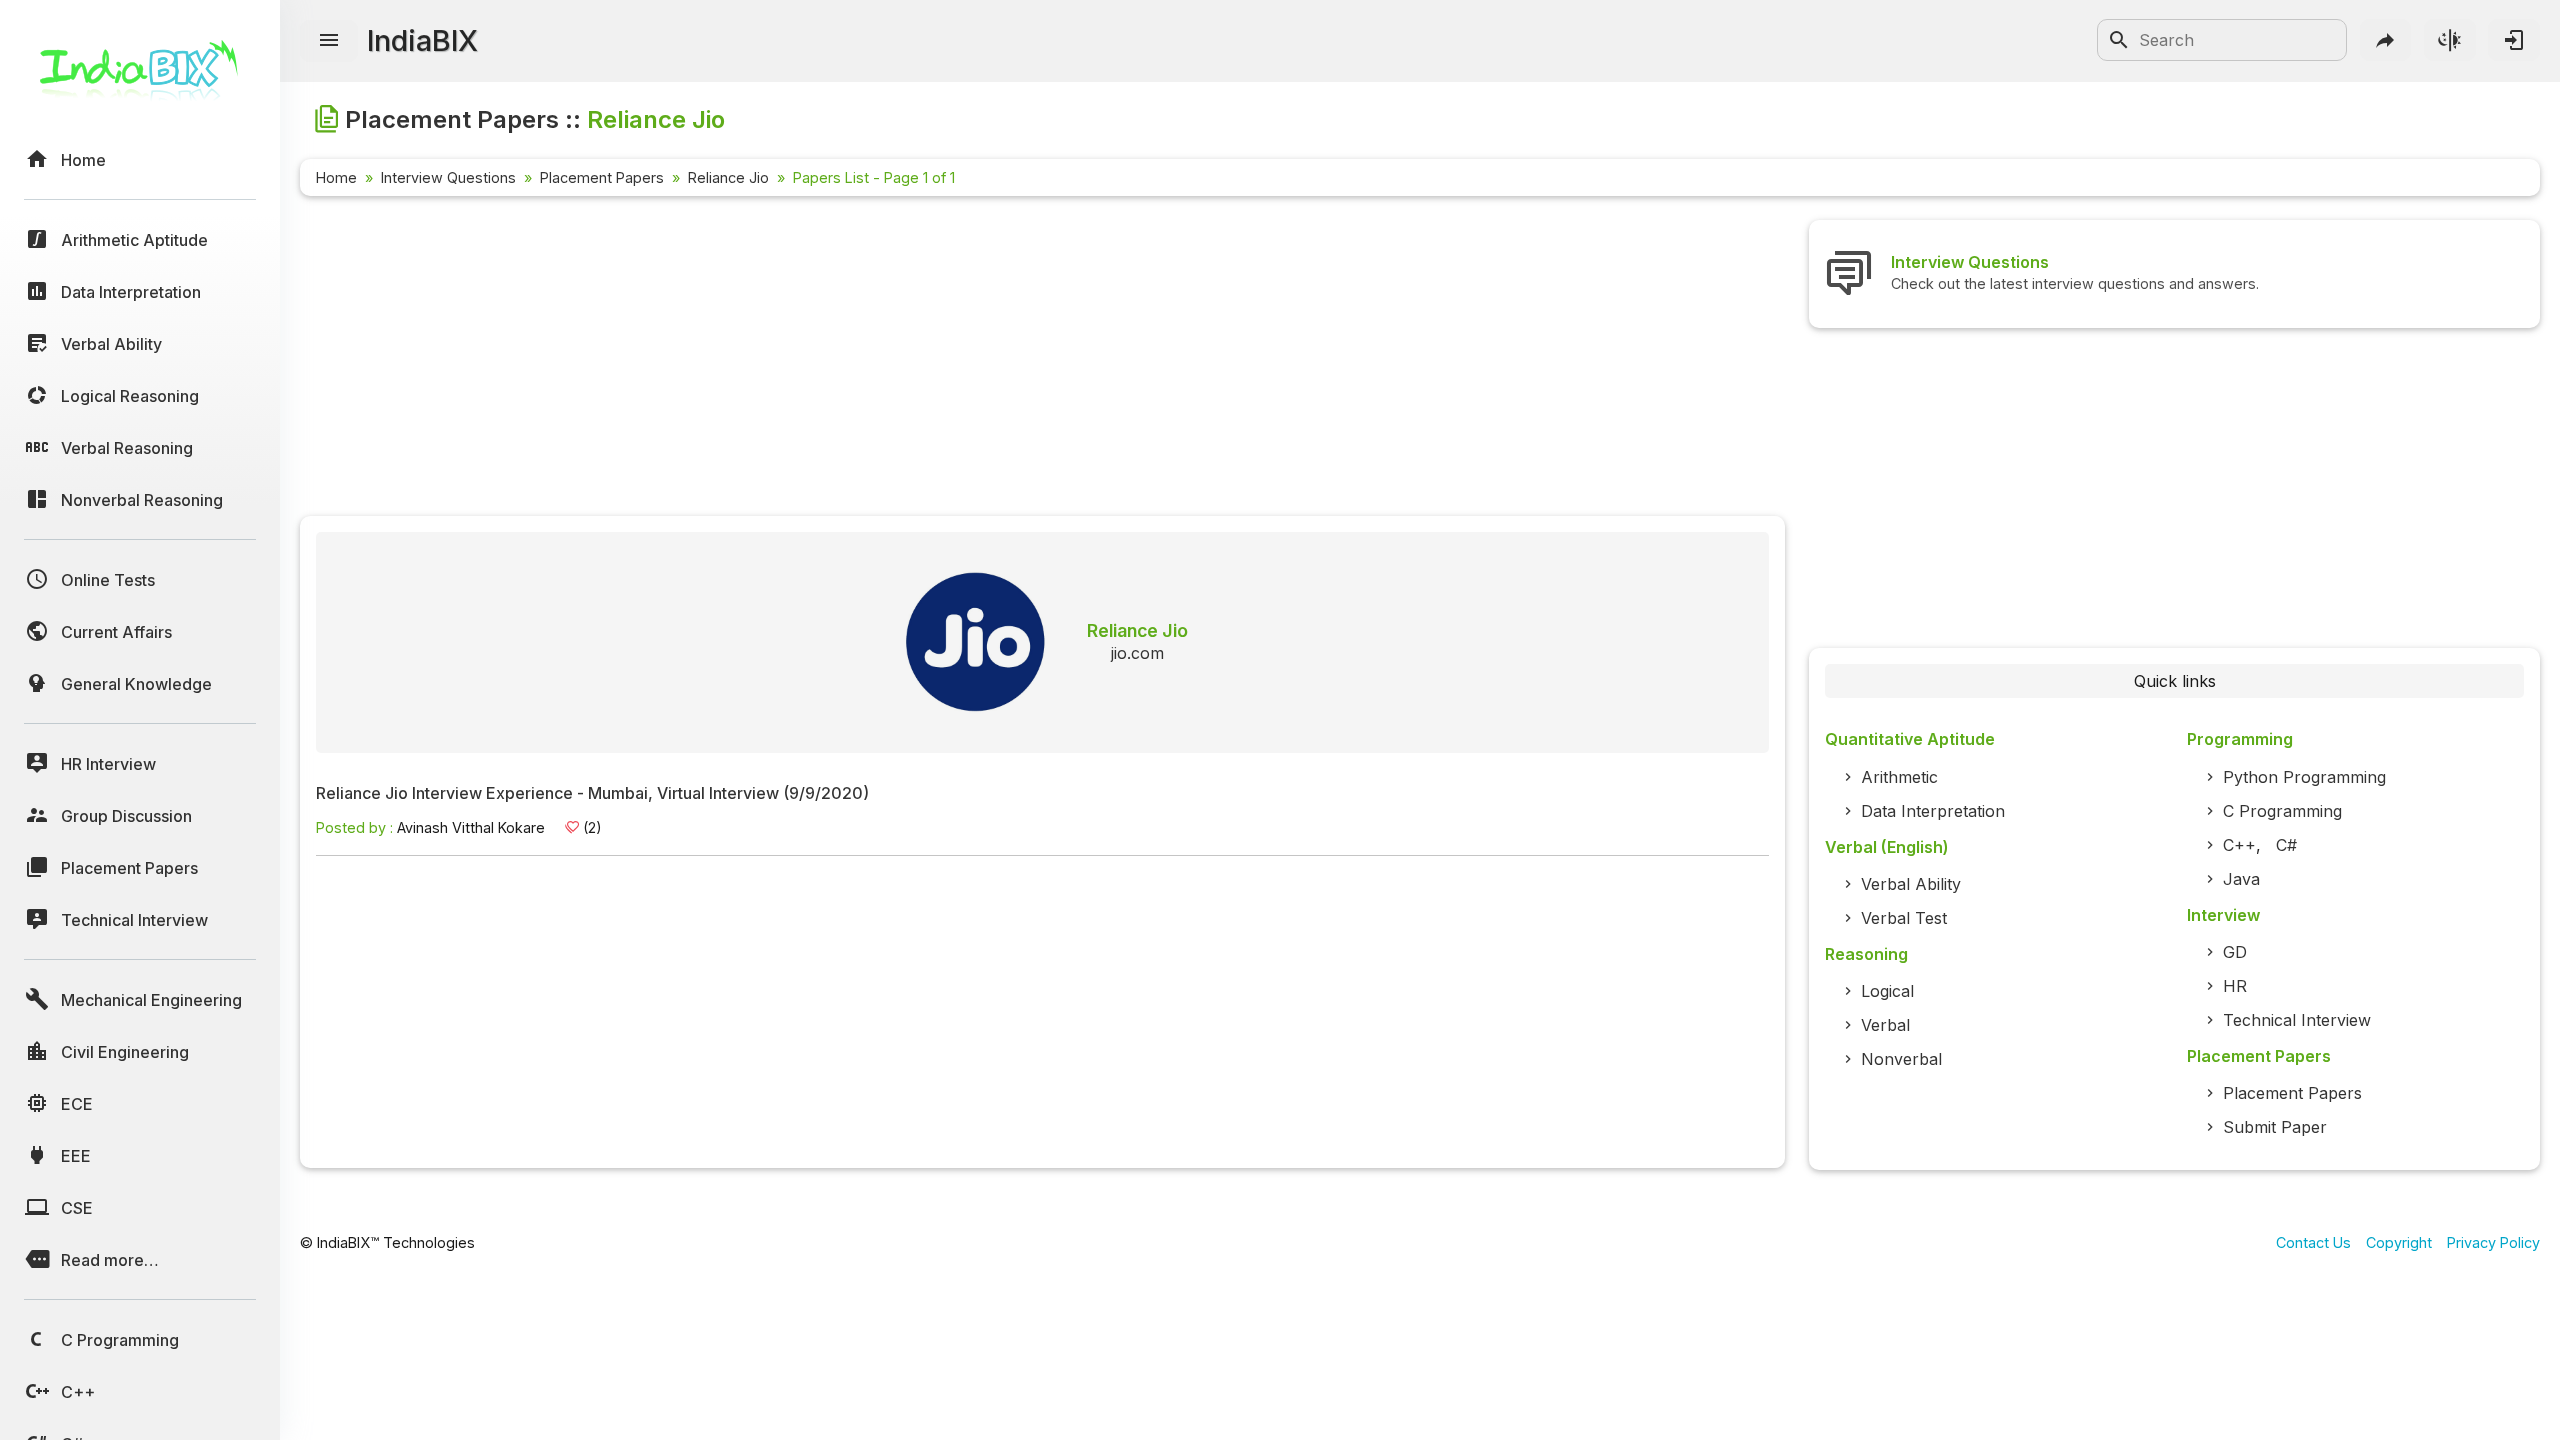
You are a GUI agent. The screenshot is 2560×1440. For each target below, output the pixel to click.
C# (2286, 845)
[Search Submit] (2119, 40)
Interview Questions (448, 177)
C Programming (2282, 811)
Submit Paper (2275, 1127)
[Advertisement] (900, 360)
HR (2235, 986)
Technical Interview (2297, 1020)
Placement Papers (602, 177)
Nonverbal (1901, 1059)
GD (2235, 952)
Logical (1887, 991)
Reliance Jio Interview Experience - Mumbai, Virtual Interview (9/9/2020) (592, 794)
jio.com (1137, 653)
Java (2241, 879)
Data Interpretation (1933, 811)
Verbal (1885, 1025)
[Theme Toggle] (2450, 40)
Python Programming (2304, 777)
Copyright (2399, 1242)
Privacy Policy (2493, 1242)
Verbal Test (1904, 918)
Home (336, 177)
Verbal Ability (1911, 884)
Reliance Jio (728, 177)
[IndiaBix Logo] (140, 77)
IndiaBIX (422, 40)
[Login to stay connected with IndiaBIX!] (2514, 40)
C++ (2239, 845)
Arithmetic (1899, 777)
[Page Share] (2386, 40)
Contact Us (2313, 1242)
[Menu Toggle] (329, 41)
